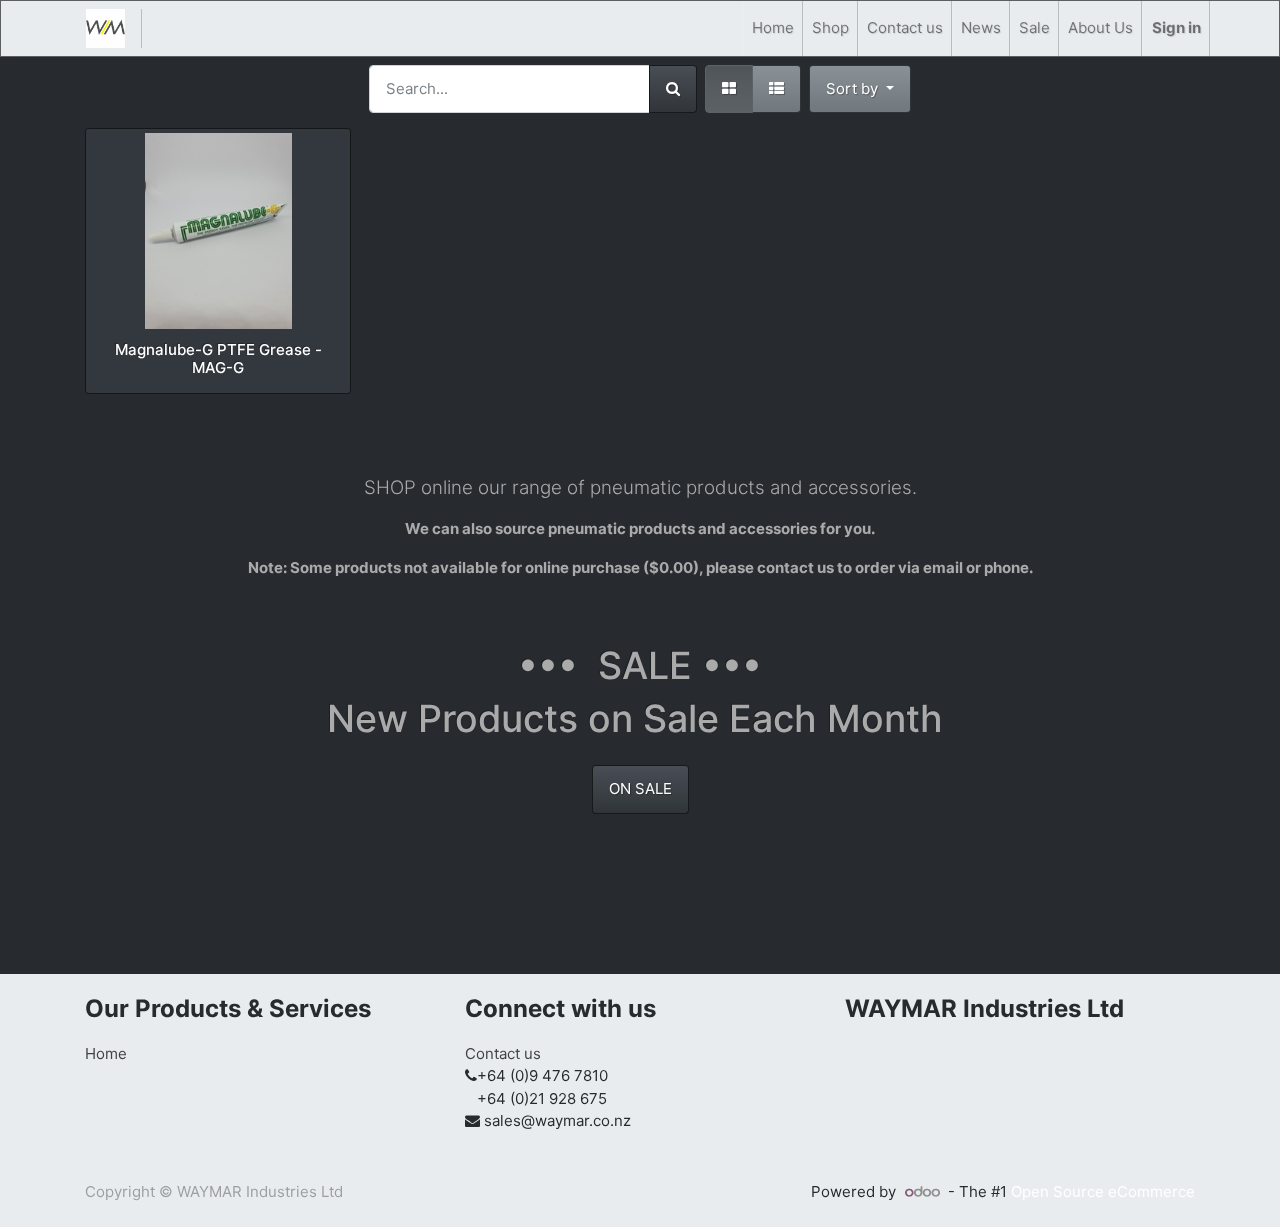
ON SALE (640, 788)
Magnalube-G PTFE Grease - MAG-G (218, 358)
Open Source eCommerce (1103, 1191)
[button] (860, 89)
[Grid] (729, 89)
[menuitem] (773, 28)
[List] (776, 89)
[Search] (673, 89)
